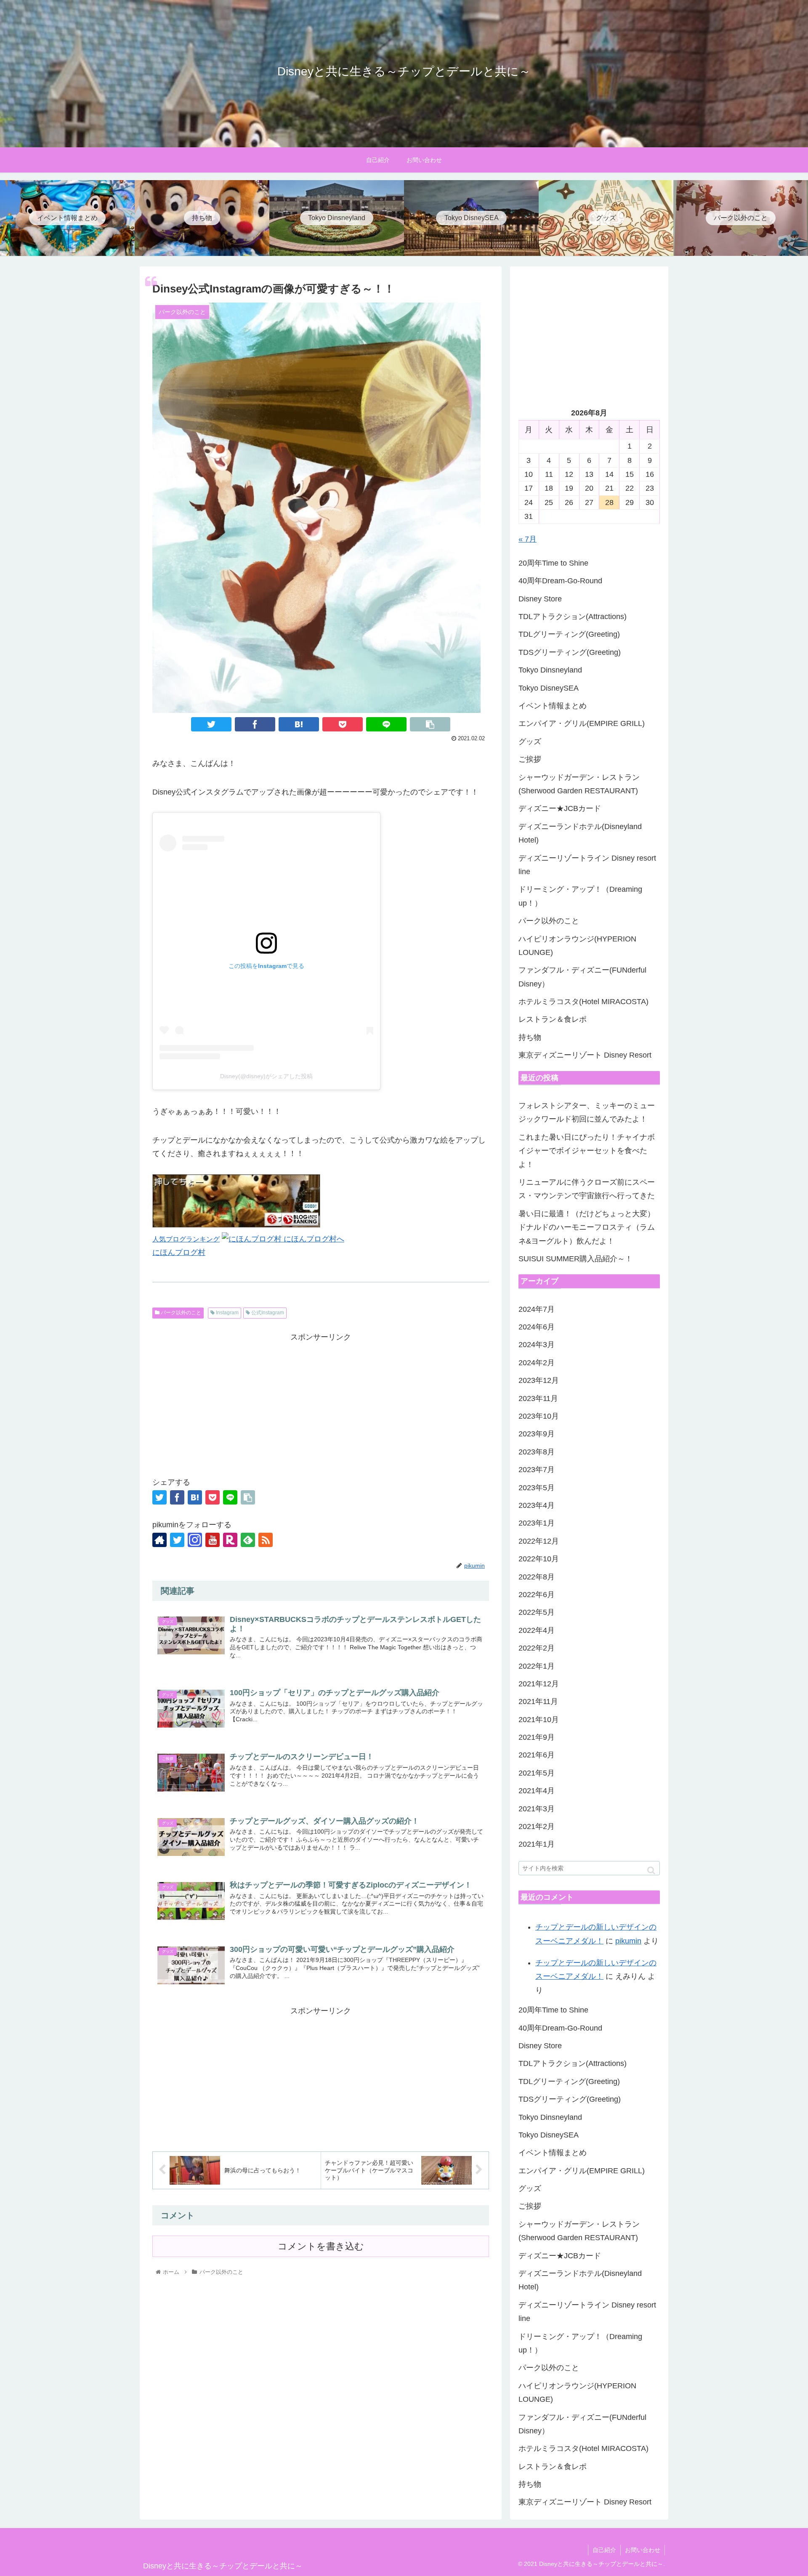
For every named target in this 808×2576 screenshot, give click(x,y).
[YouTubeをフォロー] (213, 1540)
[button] (651, 1870)
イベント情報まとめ (553, 706)
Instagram (227, 1313)
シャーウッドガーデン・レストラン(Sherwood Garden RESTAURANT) (579, 784)
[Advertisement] (321, 1403)
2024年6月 (537, 1327)
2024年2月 (537, 1363)
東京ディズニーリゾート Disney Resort (585, 1055)
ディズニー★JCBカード (560, 808)
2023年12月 (539, 1380)
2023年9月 (537, 1434)
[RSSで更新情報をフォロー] (266, 1540)
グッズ (530, 742)
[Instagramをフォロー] (195, 1540)
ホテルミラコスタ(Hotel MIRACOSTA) (583, 1002)
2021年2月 (537, 1826)
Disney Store (540, 599)
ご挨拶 (530, 759)
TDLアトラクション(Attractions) (573, 617)
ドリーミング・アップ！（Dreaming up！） (580, 896)
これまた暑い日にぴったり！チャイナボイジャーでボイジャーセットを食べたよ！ (587, 1151)
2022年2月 (537, 1648)
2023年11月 (538, 1398)
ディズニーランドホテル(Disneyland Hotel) (580, 833)
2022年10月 (539, 1559)
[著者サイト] (159, 1540)
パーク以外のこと (180, 1313)
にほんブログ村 (179, 1252)
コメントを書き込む (321, 2246)
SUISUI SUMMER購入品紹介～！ (575, 1259)
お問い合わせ (643, 2550)
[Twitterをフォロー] (177, 1540)
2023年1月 (537, 1523)
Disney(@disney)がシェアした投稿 (266, 1076)
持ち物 (530, 1037)
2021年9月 (537, 1737)
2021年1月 (537, 1844)
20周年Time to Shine (553, 563)
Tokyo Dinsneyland (550, 670)
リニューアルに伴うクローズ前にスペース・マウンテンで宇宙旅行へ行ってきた (587, 1189)
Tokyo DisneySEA (549, 688)
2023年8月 (537, 1452)
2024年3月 (537, 1345)
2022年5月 (537, 1612)
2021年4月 (537, 1791)
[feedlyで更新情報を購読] (248, 1540)
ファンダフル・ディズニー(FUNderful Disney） (582, 977)
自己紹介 (604, 2550)
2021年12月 (539, 1684)
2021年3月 (537, 1809)
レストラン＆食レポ (553, 1019)
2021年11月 (538, 1701)
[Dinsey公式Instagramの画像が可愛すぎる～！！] (299, 724)
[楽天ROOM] (230, 1540)
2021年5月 (537, 1773)
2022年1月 (537, 1666)
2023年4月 (537, 1505)
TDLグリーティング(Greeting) (569, 634)
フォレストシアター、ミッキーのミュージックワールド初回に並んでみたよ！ (587, 1112)
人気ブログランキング (186, 1239)
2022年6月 (537, 1595)
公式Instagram (267, 1313)
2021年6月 (537, 1755)
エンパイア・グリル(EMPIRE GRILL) (582, 723)
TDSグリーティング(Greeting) (570, 652)
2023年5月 (537, 1488)
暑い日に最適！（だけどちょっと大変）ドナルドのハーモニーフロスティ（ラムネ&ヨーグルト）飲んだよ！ (587, 1227)
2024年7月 (537, 1309)
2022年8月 (537, 1577)
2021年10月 (539, 1720)
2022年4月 (537, 1630)
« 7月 (528, 539)
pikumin (628, 1941)
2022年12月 (539, 1541)
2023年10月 (539, 1416)
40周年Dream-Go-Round (560, 581)
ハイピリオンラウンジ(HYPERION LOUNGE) (577, 946)
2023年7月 (537, 1470)
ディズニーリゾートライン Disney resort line (587, 865)
